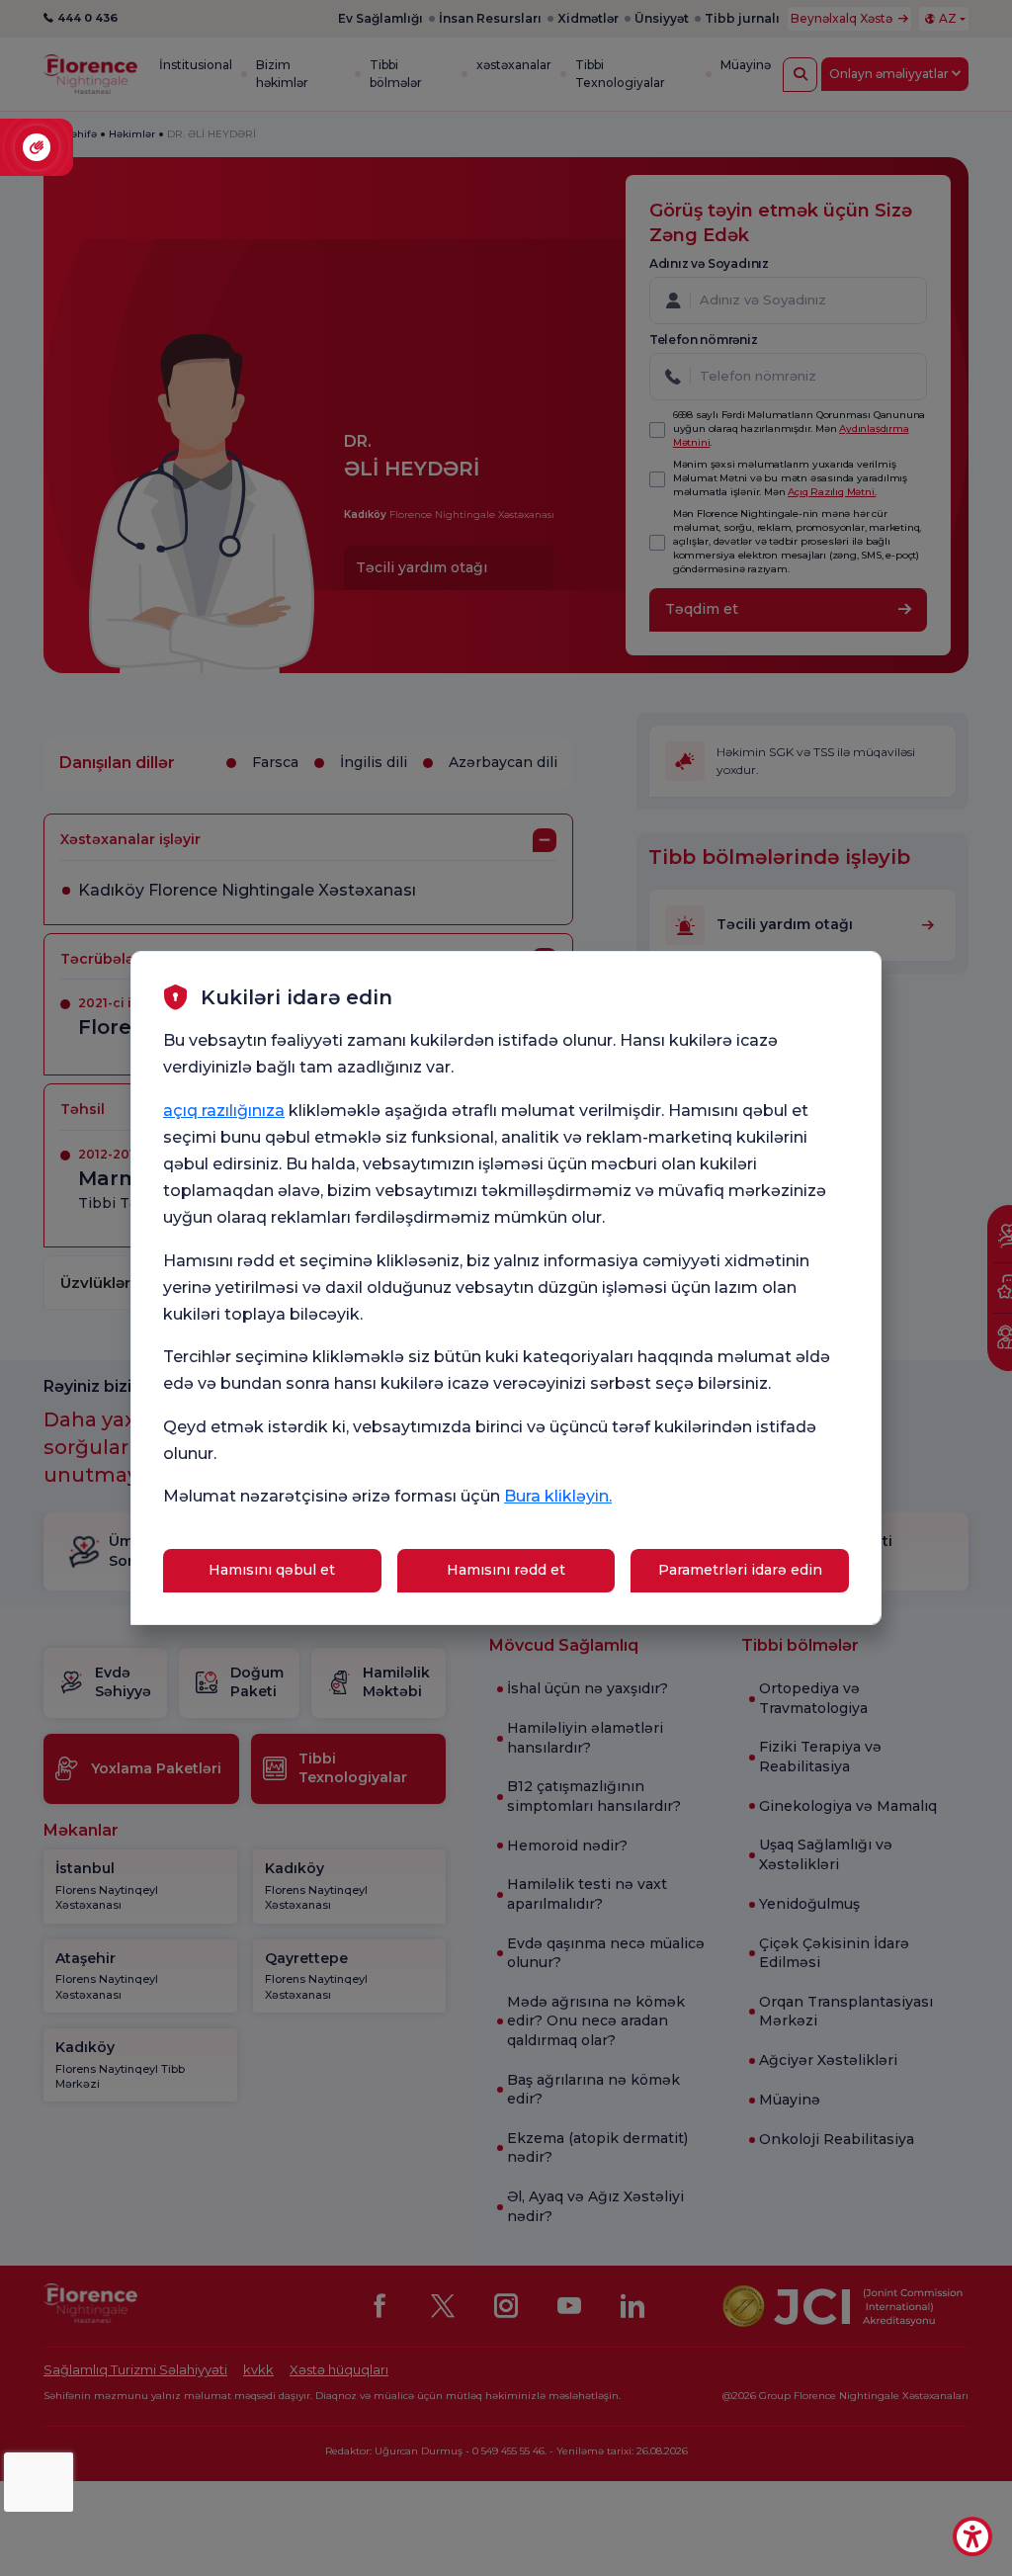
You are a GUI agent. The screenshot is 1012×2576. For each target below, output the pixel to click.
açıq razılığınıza (224, 1111)
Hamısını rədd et (506, 1570)
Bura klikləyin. (558, 1496)
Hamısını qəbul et (272, 1570)
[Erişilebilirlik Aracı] (972, 2536)
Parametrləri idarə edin (740, 1570)
